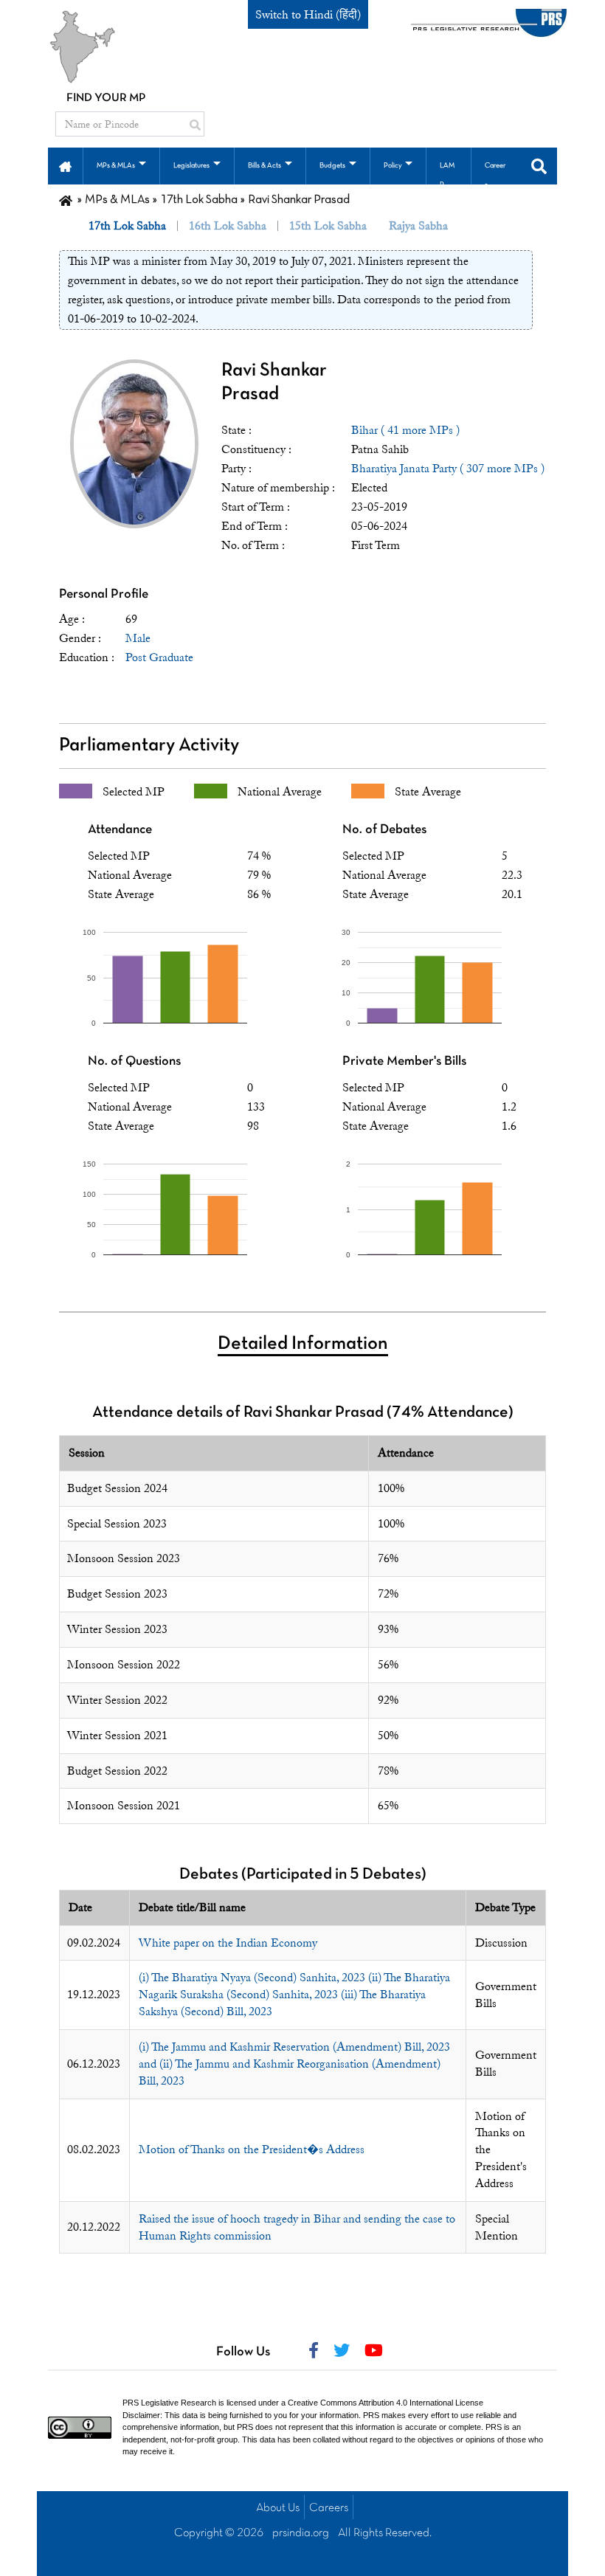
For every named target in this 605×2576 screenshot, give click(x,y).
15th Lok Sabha (328, 226)
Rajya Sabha (418, 226)
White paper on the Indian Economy (228, 1943)
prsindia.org (301, 2533)
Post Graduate (159, 657)
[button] (65, 165)
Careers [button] (495, 175)
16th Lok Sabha (228, 226)
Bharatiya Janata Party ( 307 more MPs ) (448, 469)
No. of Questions (134, 1061)
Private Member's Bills (404, 1061)
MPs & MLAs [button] (116, 166)
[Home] (66, 200)
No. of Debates (384, 830)
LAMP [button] (447, 175)
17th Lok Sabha (199, 200)
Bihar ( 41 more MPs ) (405, 430)
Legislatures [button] (191, 166)
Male (138, 638)
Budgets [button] (332, 166)
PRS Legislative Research (169, 2403)
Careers (329, 2508)
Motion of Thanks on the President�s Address (252, 2149)
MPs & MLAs (117, 200)
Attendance (120, 830)
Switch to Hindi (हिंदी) (308, 15)
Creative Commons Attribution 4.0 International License (386, 2403)
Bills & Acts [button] (265, 166)
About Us (278, 2508)
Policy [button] (393, 166)
